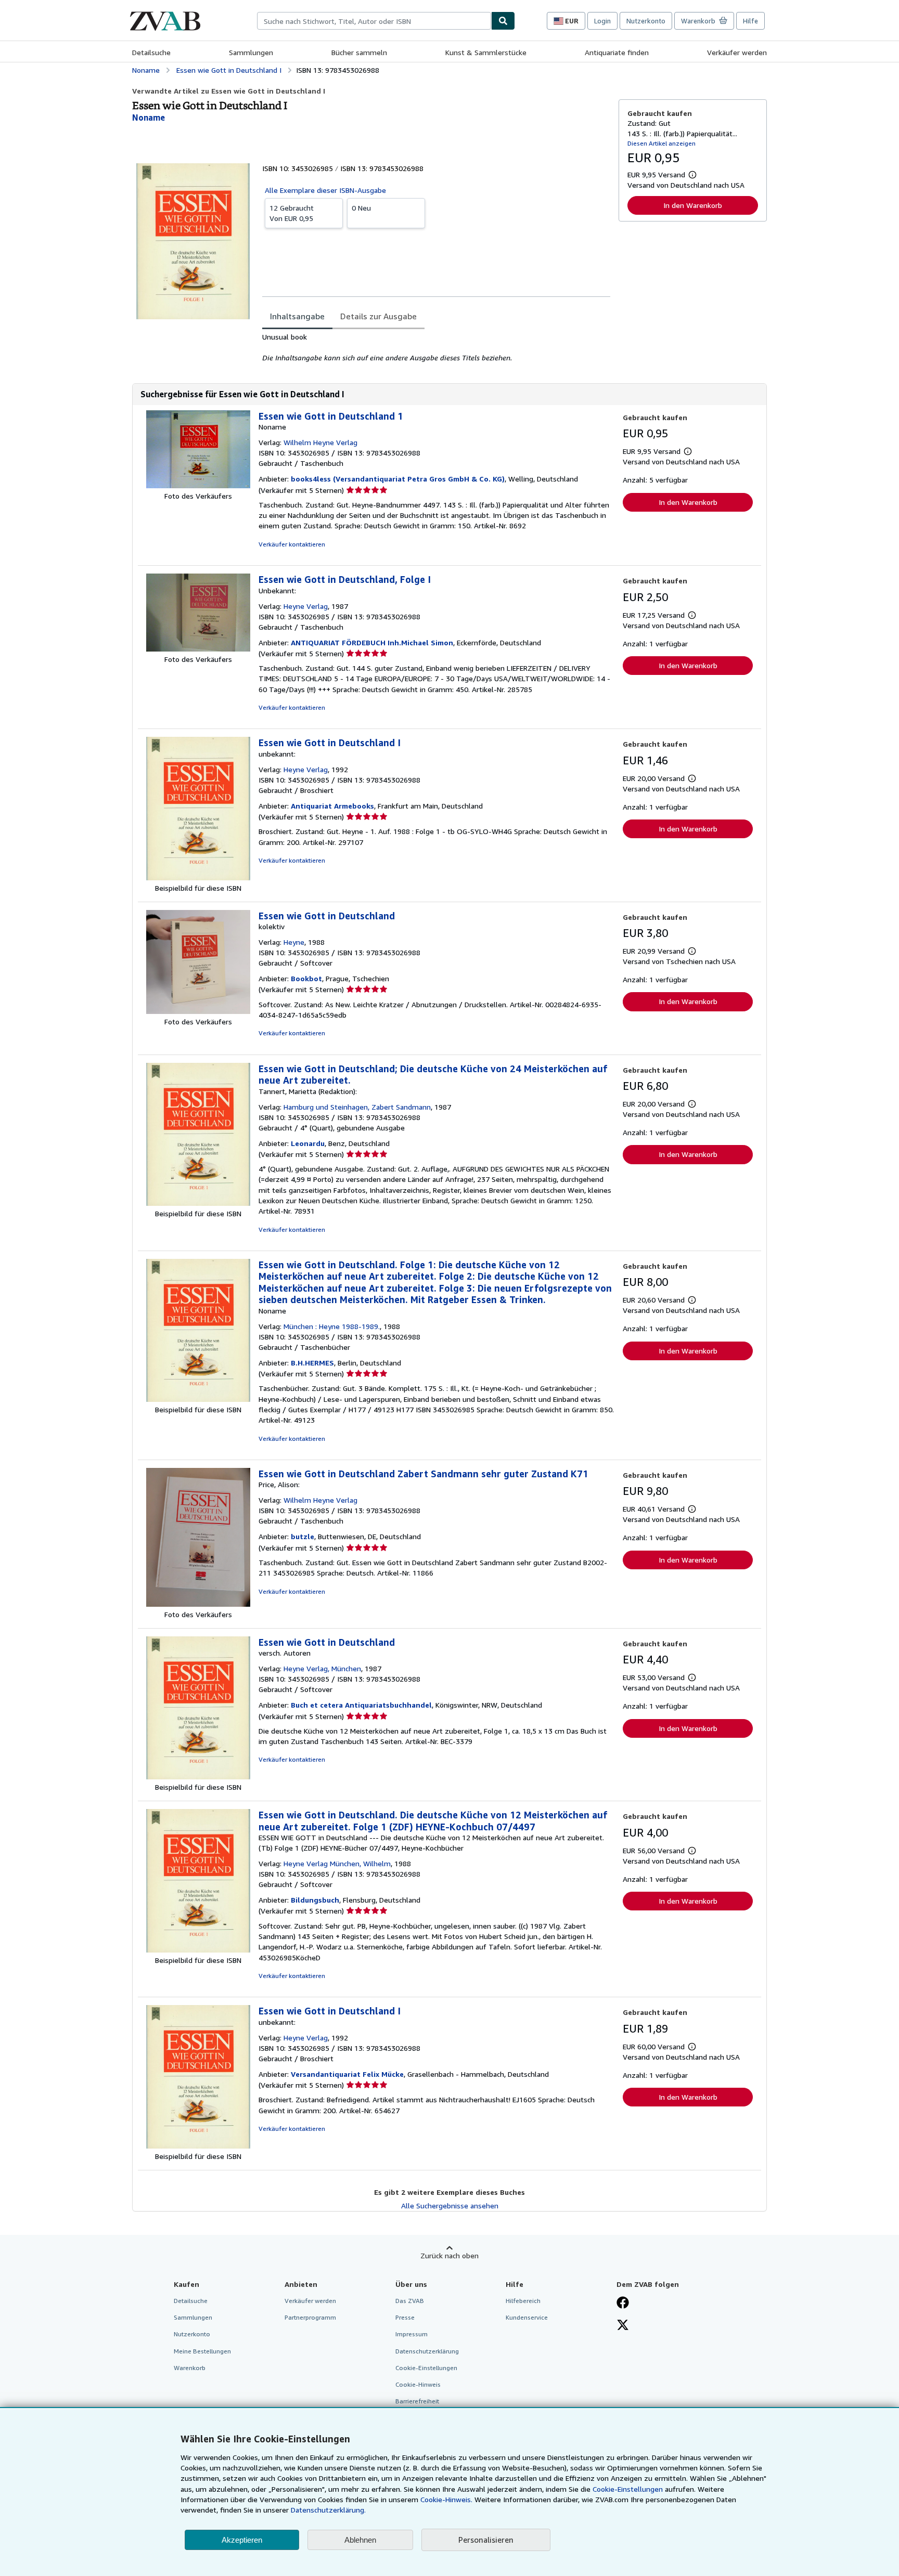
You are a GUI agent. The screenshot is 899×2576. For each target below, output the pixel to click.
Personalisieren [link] (486, 2540)
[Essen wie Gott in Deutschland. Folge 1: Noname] (198, 1399)
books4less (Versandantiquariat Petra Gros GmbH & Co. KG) (398, 479)
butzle (303, 1536)
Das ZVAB (410, 2301)
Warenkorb (190, 2368)
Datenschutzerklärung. (328, 2510)
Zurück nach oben (449, 2255)
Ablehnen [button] (360, 2540)
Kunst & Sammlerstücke (486, 52)
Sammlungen (251, 52)
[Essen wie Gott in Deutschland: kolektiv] (198, 1011)
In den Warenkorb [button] (693, 205)
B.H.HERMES (312, 1363)
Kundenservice (527, 2317)
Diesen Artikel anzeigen (662, 143)
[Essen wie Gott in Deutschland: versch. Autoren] (198, 1777)
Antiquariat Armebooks (332, 806)
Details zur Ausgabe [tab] (378, 316)
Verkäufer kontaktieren (292, 544)
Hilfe (750, 21)
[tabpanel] (436, 347)
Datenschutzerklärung (427, 2351)
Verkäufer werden (737, 52)
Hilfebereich (523, 2301)
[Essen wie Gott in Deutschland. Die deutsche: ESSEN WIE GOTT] (198, 1950)
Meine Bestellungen (202, 2351)
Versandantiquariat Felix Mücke (347, 2074)
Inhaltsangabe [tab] (297, 316)
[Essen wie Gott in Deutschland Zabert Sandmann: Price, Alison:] (198, 1604)
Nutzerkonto (646, 21)
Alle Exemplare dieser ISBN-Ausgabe (325, 190)
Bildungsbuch (315, 1900)
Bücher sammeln (359, 52)
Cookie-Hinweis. (446, 2499)
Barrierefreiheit (417, 2401)
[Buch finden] (503, 21)
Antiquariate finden (617, 52)
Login (602, 21)
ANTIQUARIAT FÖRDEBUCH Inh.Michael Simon (372, 642)
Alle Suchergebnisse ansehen (450, 2206)
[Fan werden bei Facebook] (623, 2304)
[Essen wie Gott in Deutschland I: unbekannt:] (198, 877)
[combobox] (374, 21)
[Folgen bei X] (623, 2326)
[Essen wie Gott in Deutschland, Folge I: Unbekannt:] (198, 649)
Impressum (412, 2334)
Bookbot (306, 978)
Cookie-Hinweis (418, 2384)
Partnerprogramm (310, 2317)
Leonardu (308, 1143)
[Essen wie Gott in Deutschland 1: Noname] (198, 485)
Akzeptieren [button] (242, 2540)
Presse (405, 2317)
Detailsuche (151, 52)
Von (292, 213)
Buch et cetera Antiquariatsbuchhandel (361, 1705)
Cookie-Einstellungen (628, 2489)
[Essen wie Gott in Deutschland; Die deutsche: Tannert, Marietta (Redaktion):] (198, 1203)
